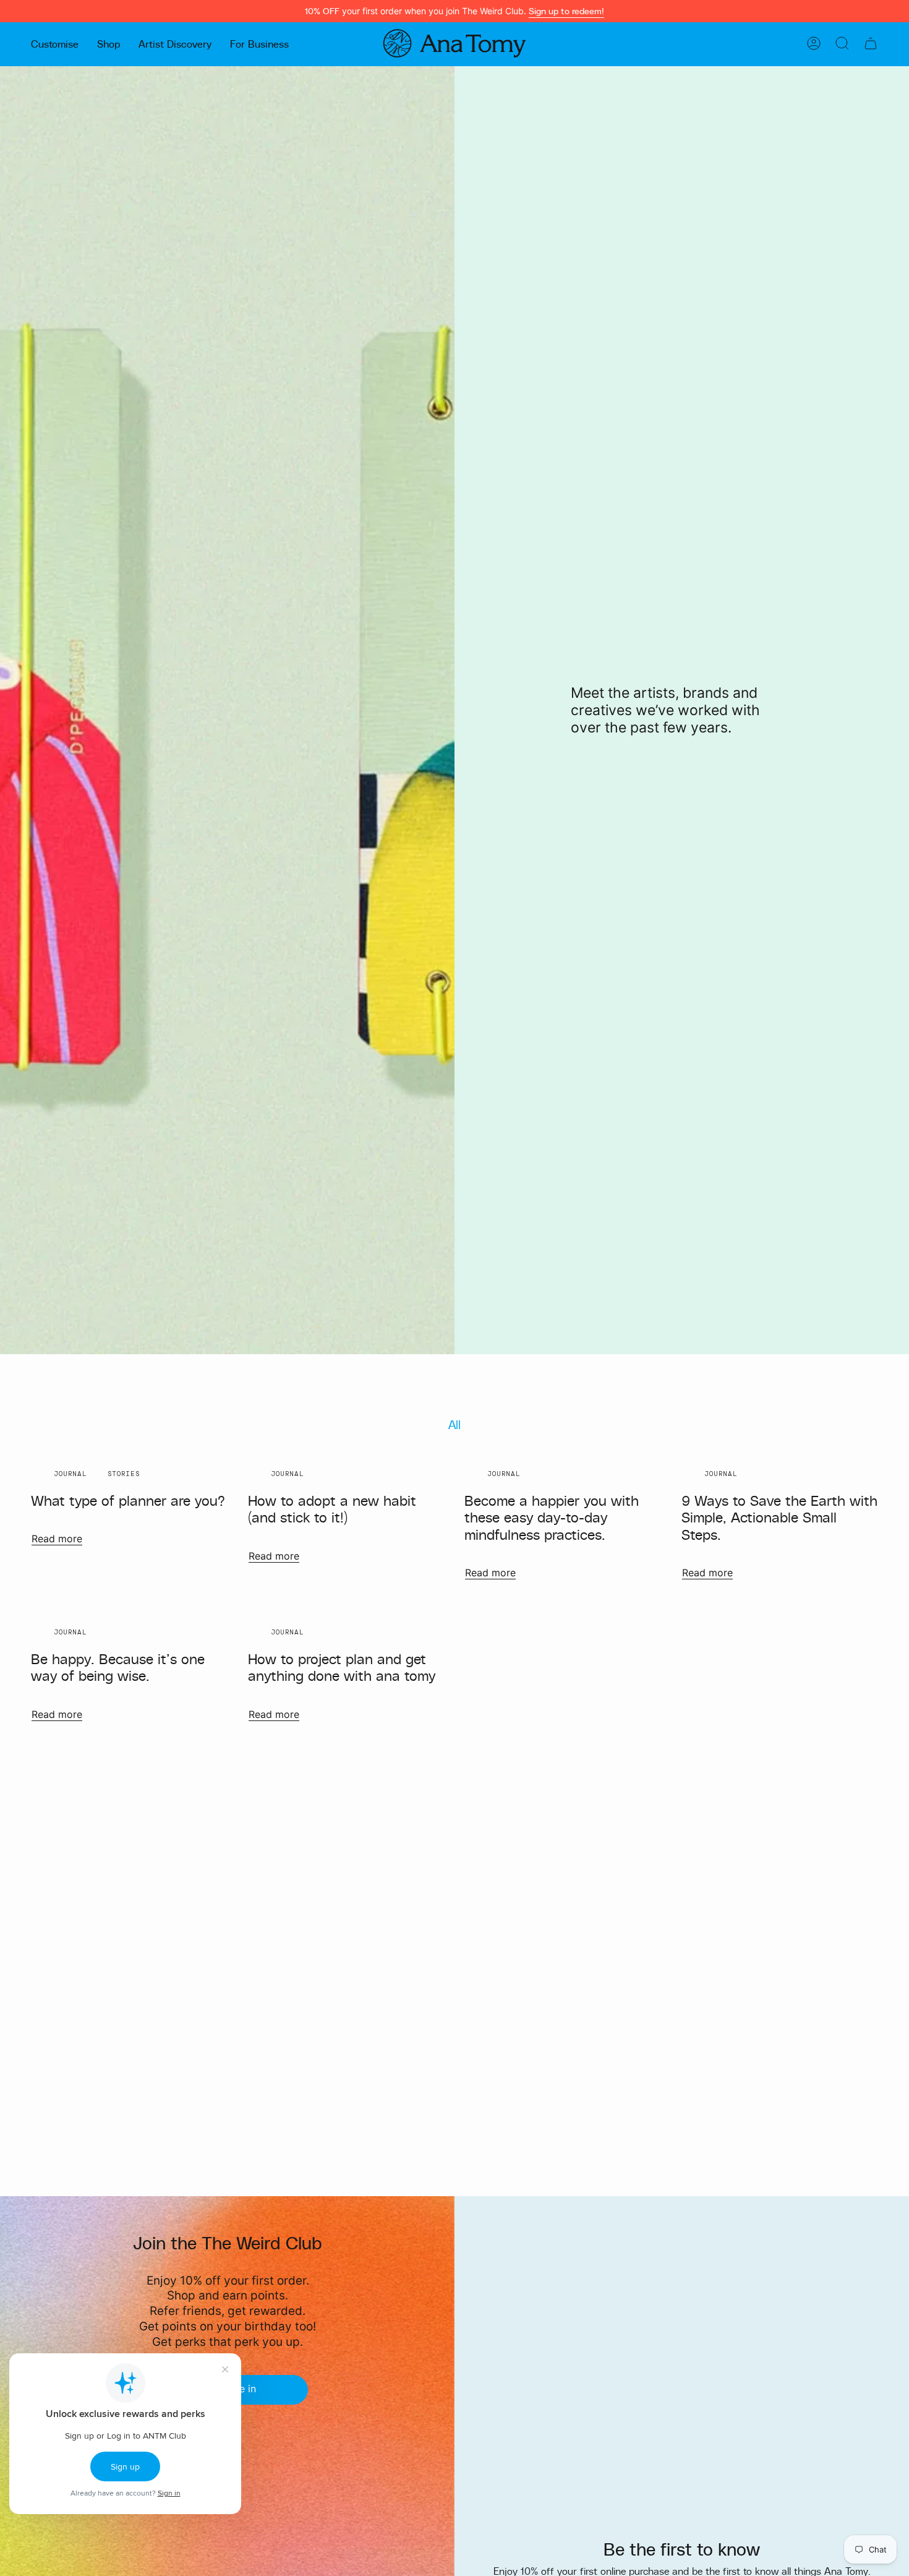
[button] (55, 43)
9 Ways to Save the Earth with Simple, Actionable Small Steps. (779, 1517)
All (454, 1424)
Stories (124, 1474)
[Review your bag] (871, 43)
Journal (70, 1474)
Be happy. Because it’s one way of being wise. (118, 1667)
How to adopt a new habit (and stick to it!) (332, 1509)
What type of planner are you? (128, 1500)
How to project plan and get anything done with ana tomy (342, 1667)
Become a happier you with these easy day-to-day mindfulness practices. (552, 1517)
